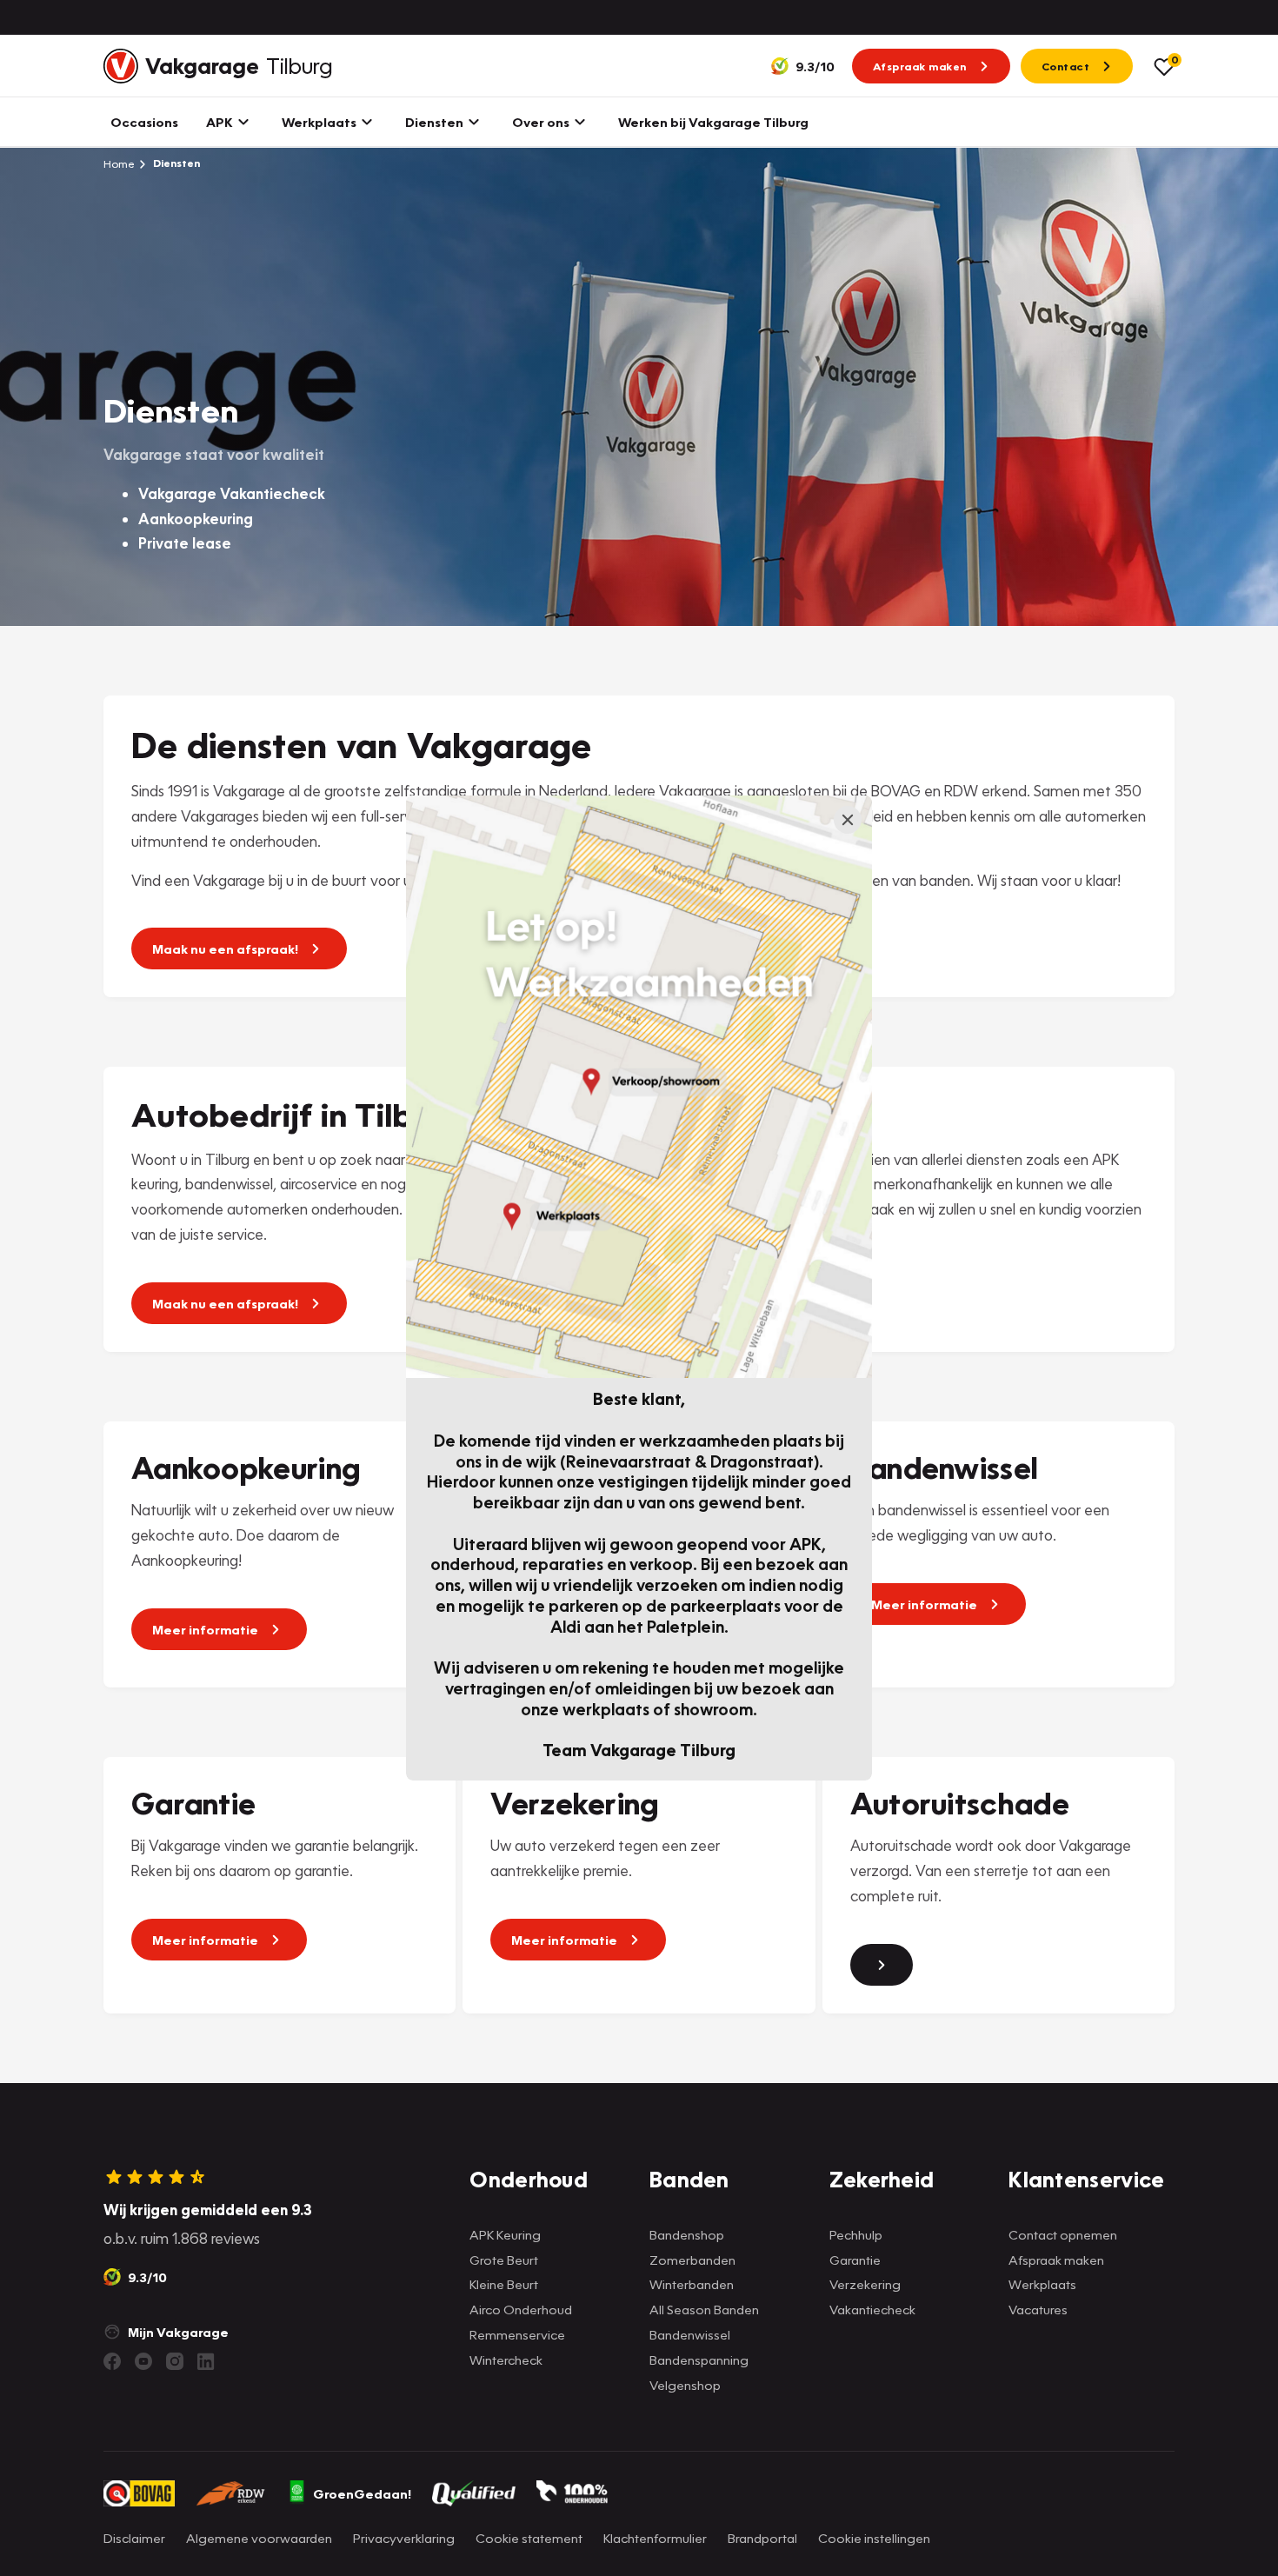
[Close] (848, 820)
